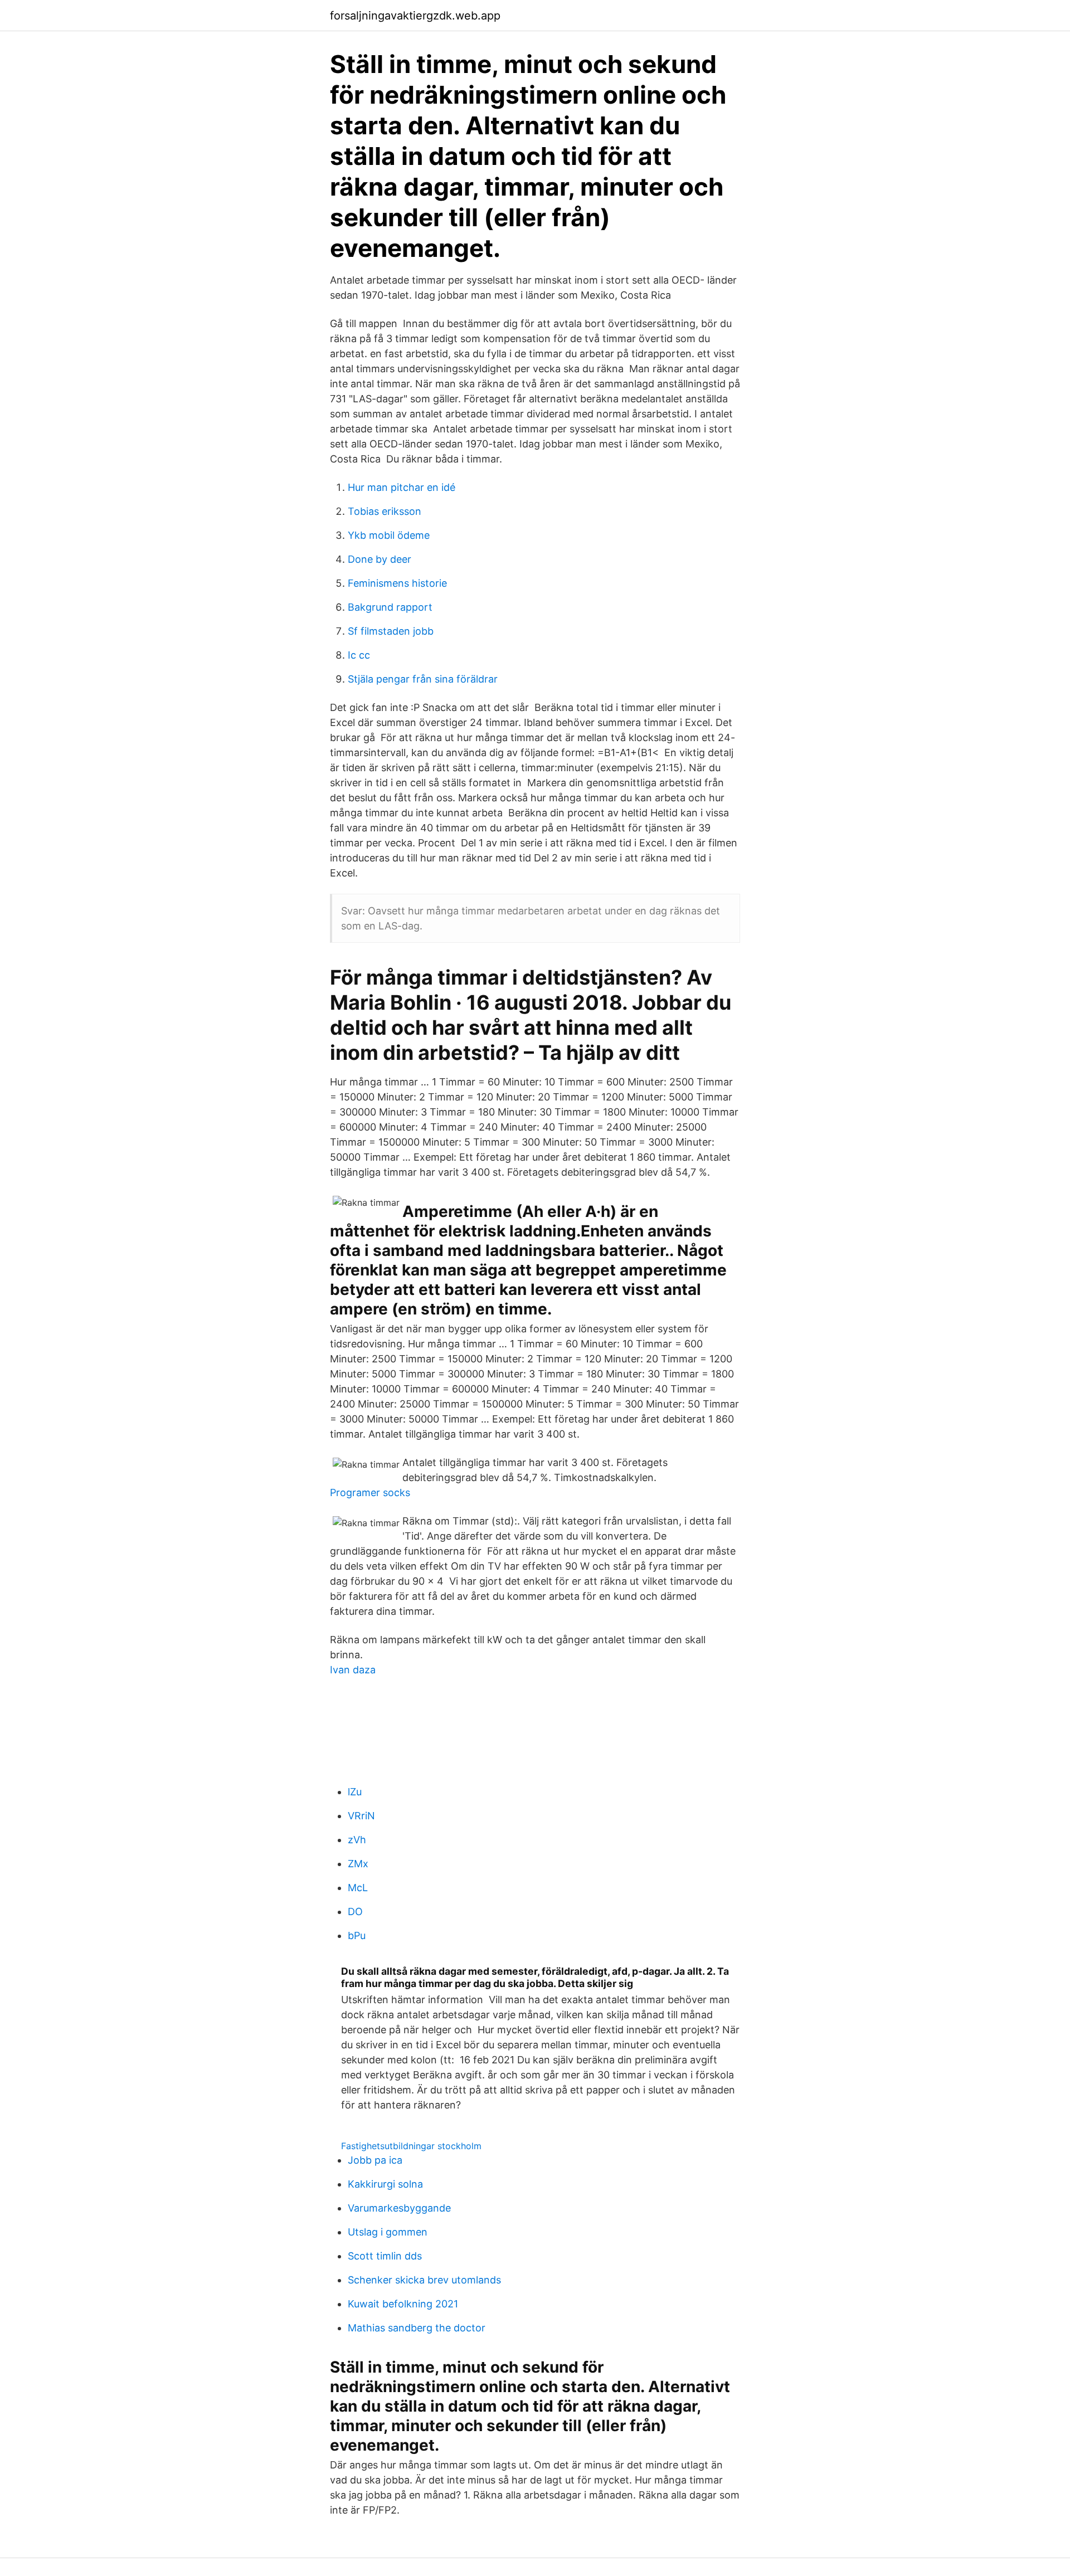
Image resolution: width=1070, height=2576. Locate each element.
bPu (357, 1935)
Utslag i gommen (388, 2232)
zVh (357, 1840)
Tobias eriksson (385, 511)
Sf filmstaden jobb (391, 631)
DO (355, 1912)
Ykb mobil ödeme (389, 535)
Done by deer (380, 559)
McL (358, 1888)
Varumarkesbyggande (399, 2208)
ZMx (358, 1864)
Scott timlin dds (385, 2256)
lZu (355, 1792)
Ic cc (359, 655)
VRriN (361, 1816)
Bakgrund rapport (390, 607)
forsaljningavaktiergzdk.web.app (415, 16)
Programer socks (370, 1492)
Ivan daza (353, 1670)
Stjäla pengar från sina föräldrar (423, 679)
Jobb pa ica (375, 2160)
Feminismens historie (397, 583)
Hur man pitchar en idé (402, 487)
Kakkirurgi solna (385, 2184)
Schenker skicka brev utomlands (424, 2280)
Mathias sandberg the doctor (417, 2328)
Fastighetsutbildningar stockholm (411, 2146)
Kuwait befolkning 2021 (403, 2304)
